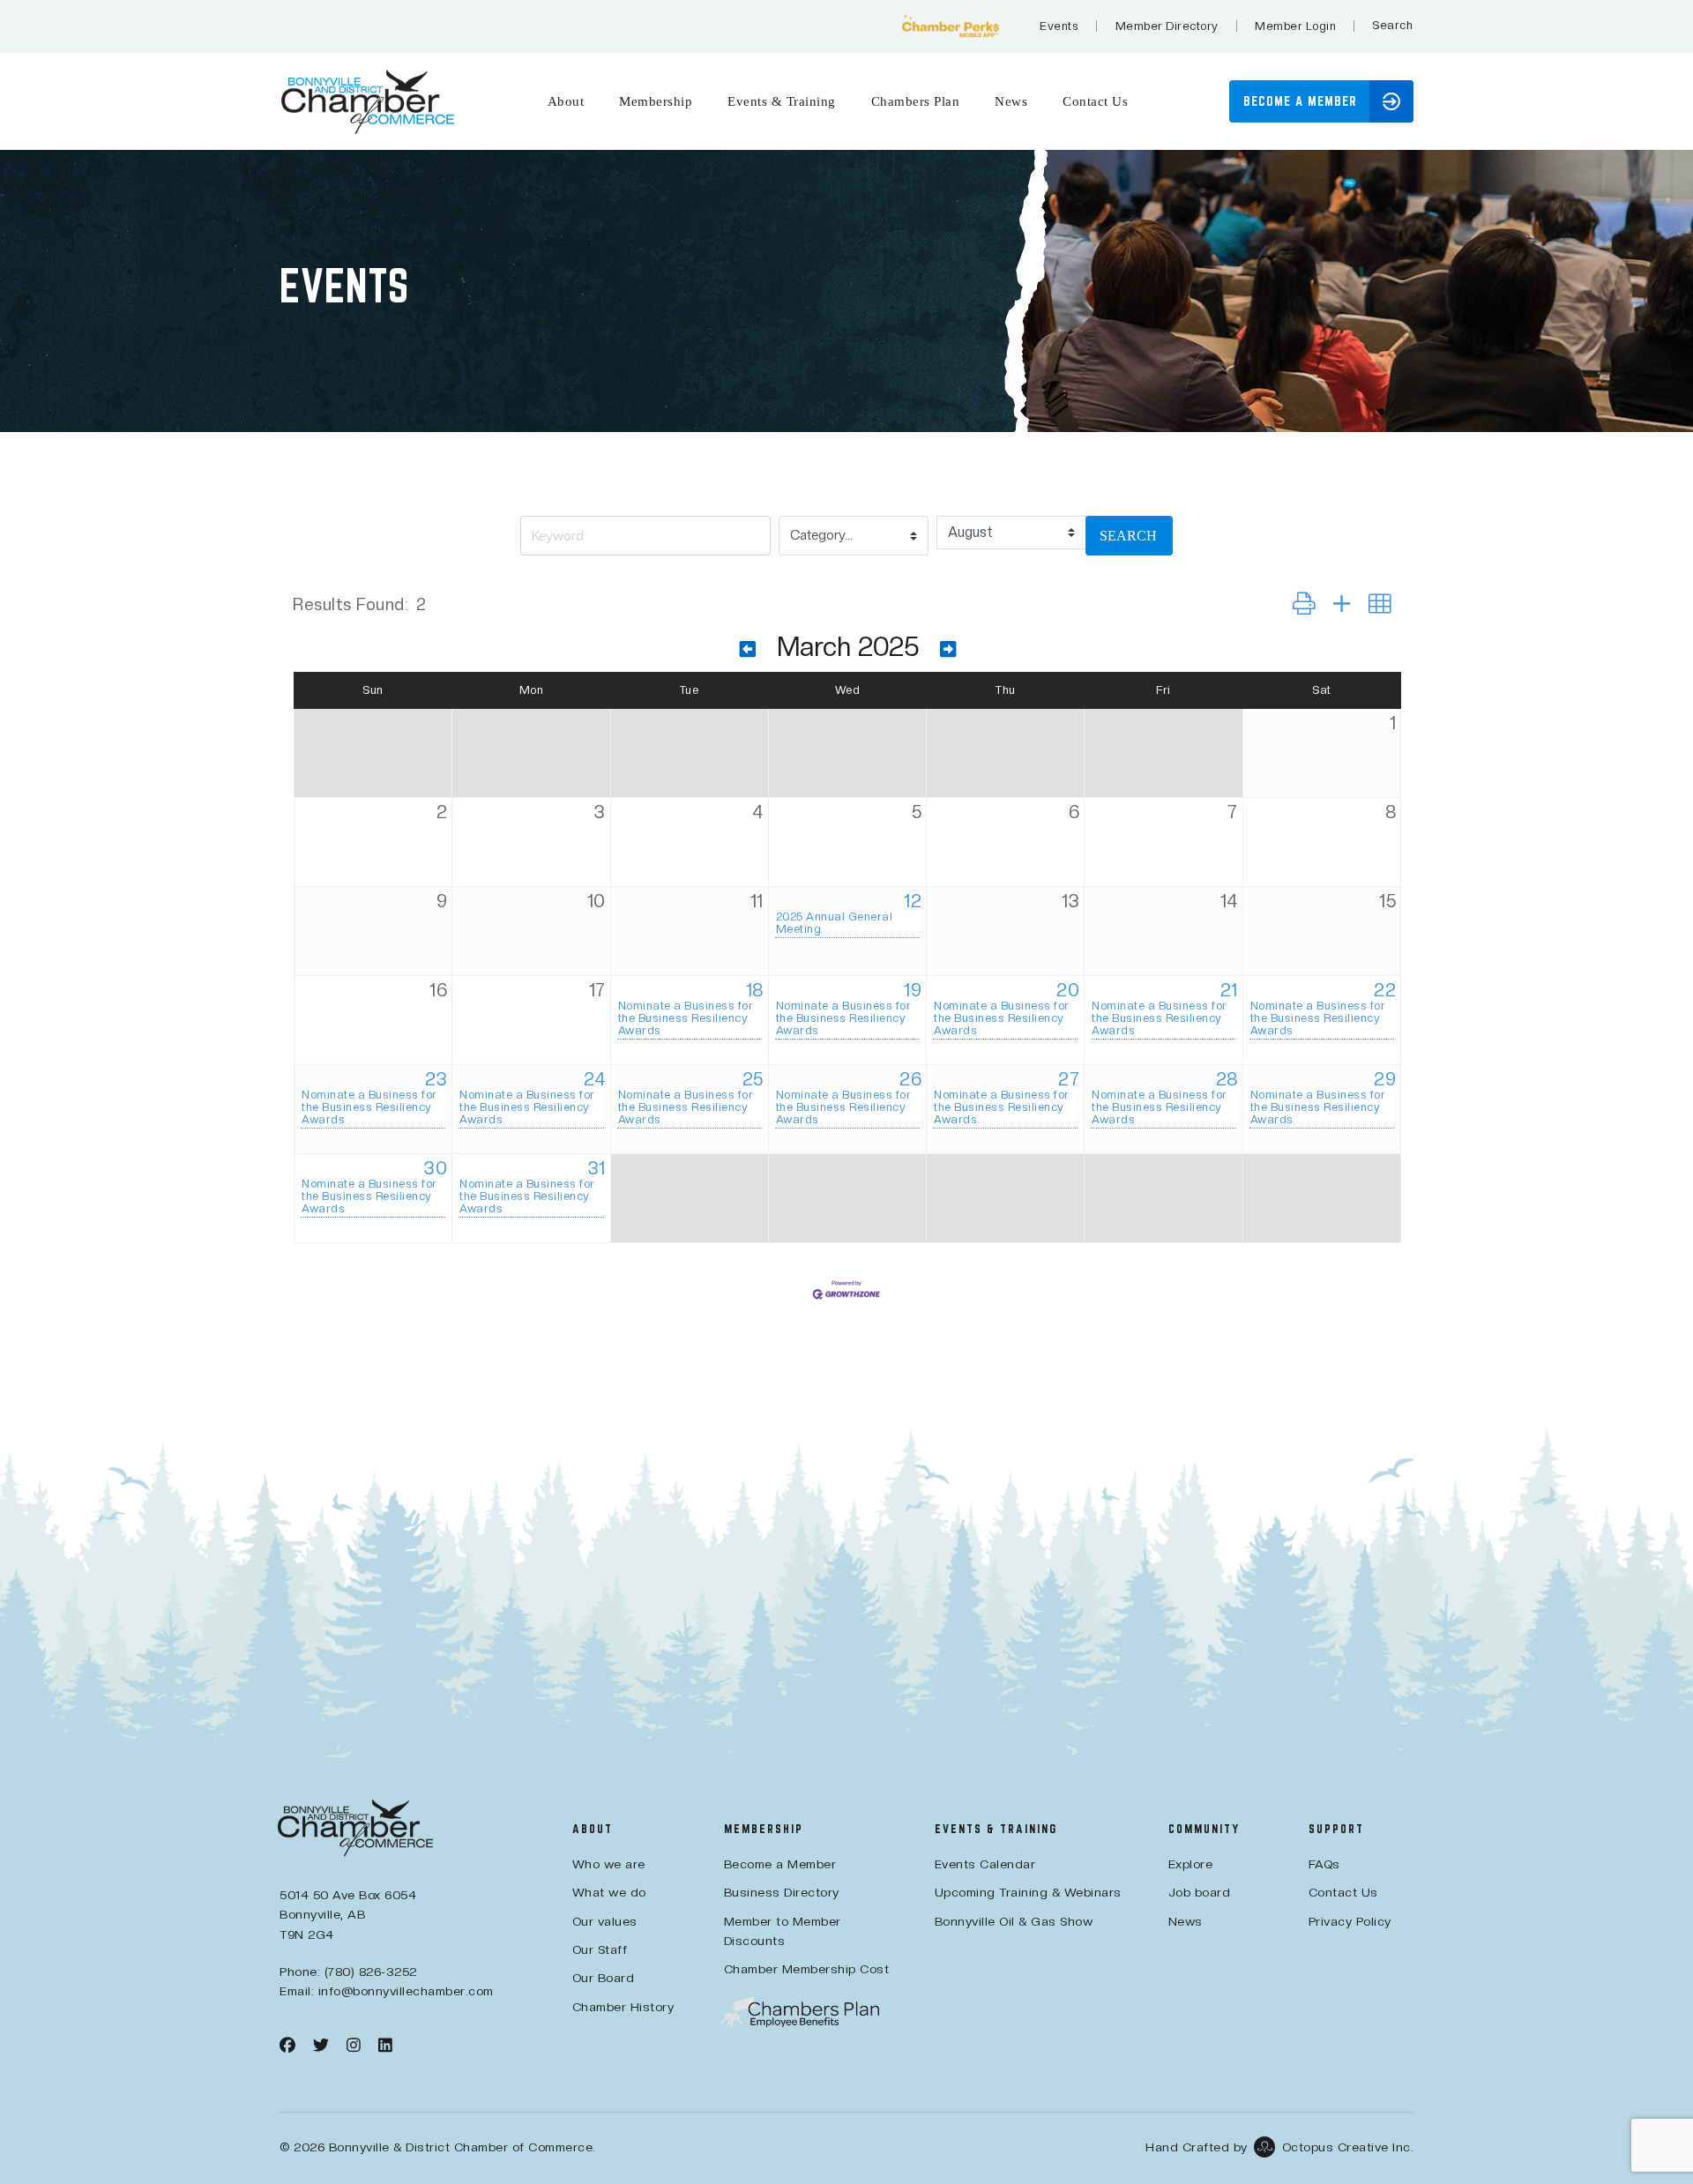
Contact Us (1095, 101)
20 (1068, 990)
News (1011, 101)
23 (436, 1079)
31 (597, 1168)
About (566, 101)
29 (1385, 1079)
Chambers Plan (916, 101)
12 (913, 901)
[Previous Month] (748, 649)
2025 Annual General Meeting (835, 923)
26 (910, 1079)
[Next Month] (948, 649)
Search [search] (1128, 536)
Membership (656, 101)
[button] (1392, 26)
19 (913, 990)
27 (1069, 1079)
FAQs (1324, 1864)
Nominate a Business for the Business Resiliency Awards (686, 1018)
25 (753, 1079)
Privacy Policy (1350, 1921)
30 (436, 1168)
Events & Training (782, 101)
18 (755, 990)
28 (1227, 1079)
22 (1385, 990)
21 (1229, 990)
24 (595, 1079)
